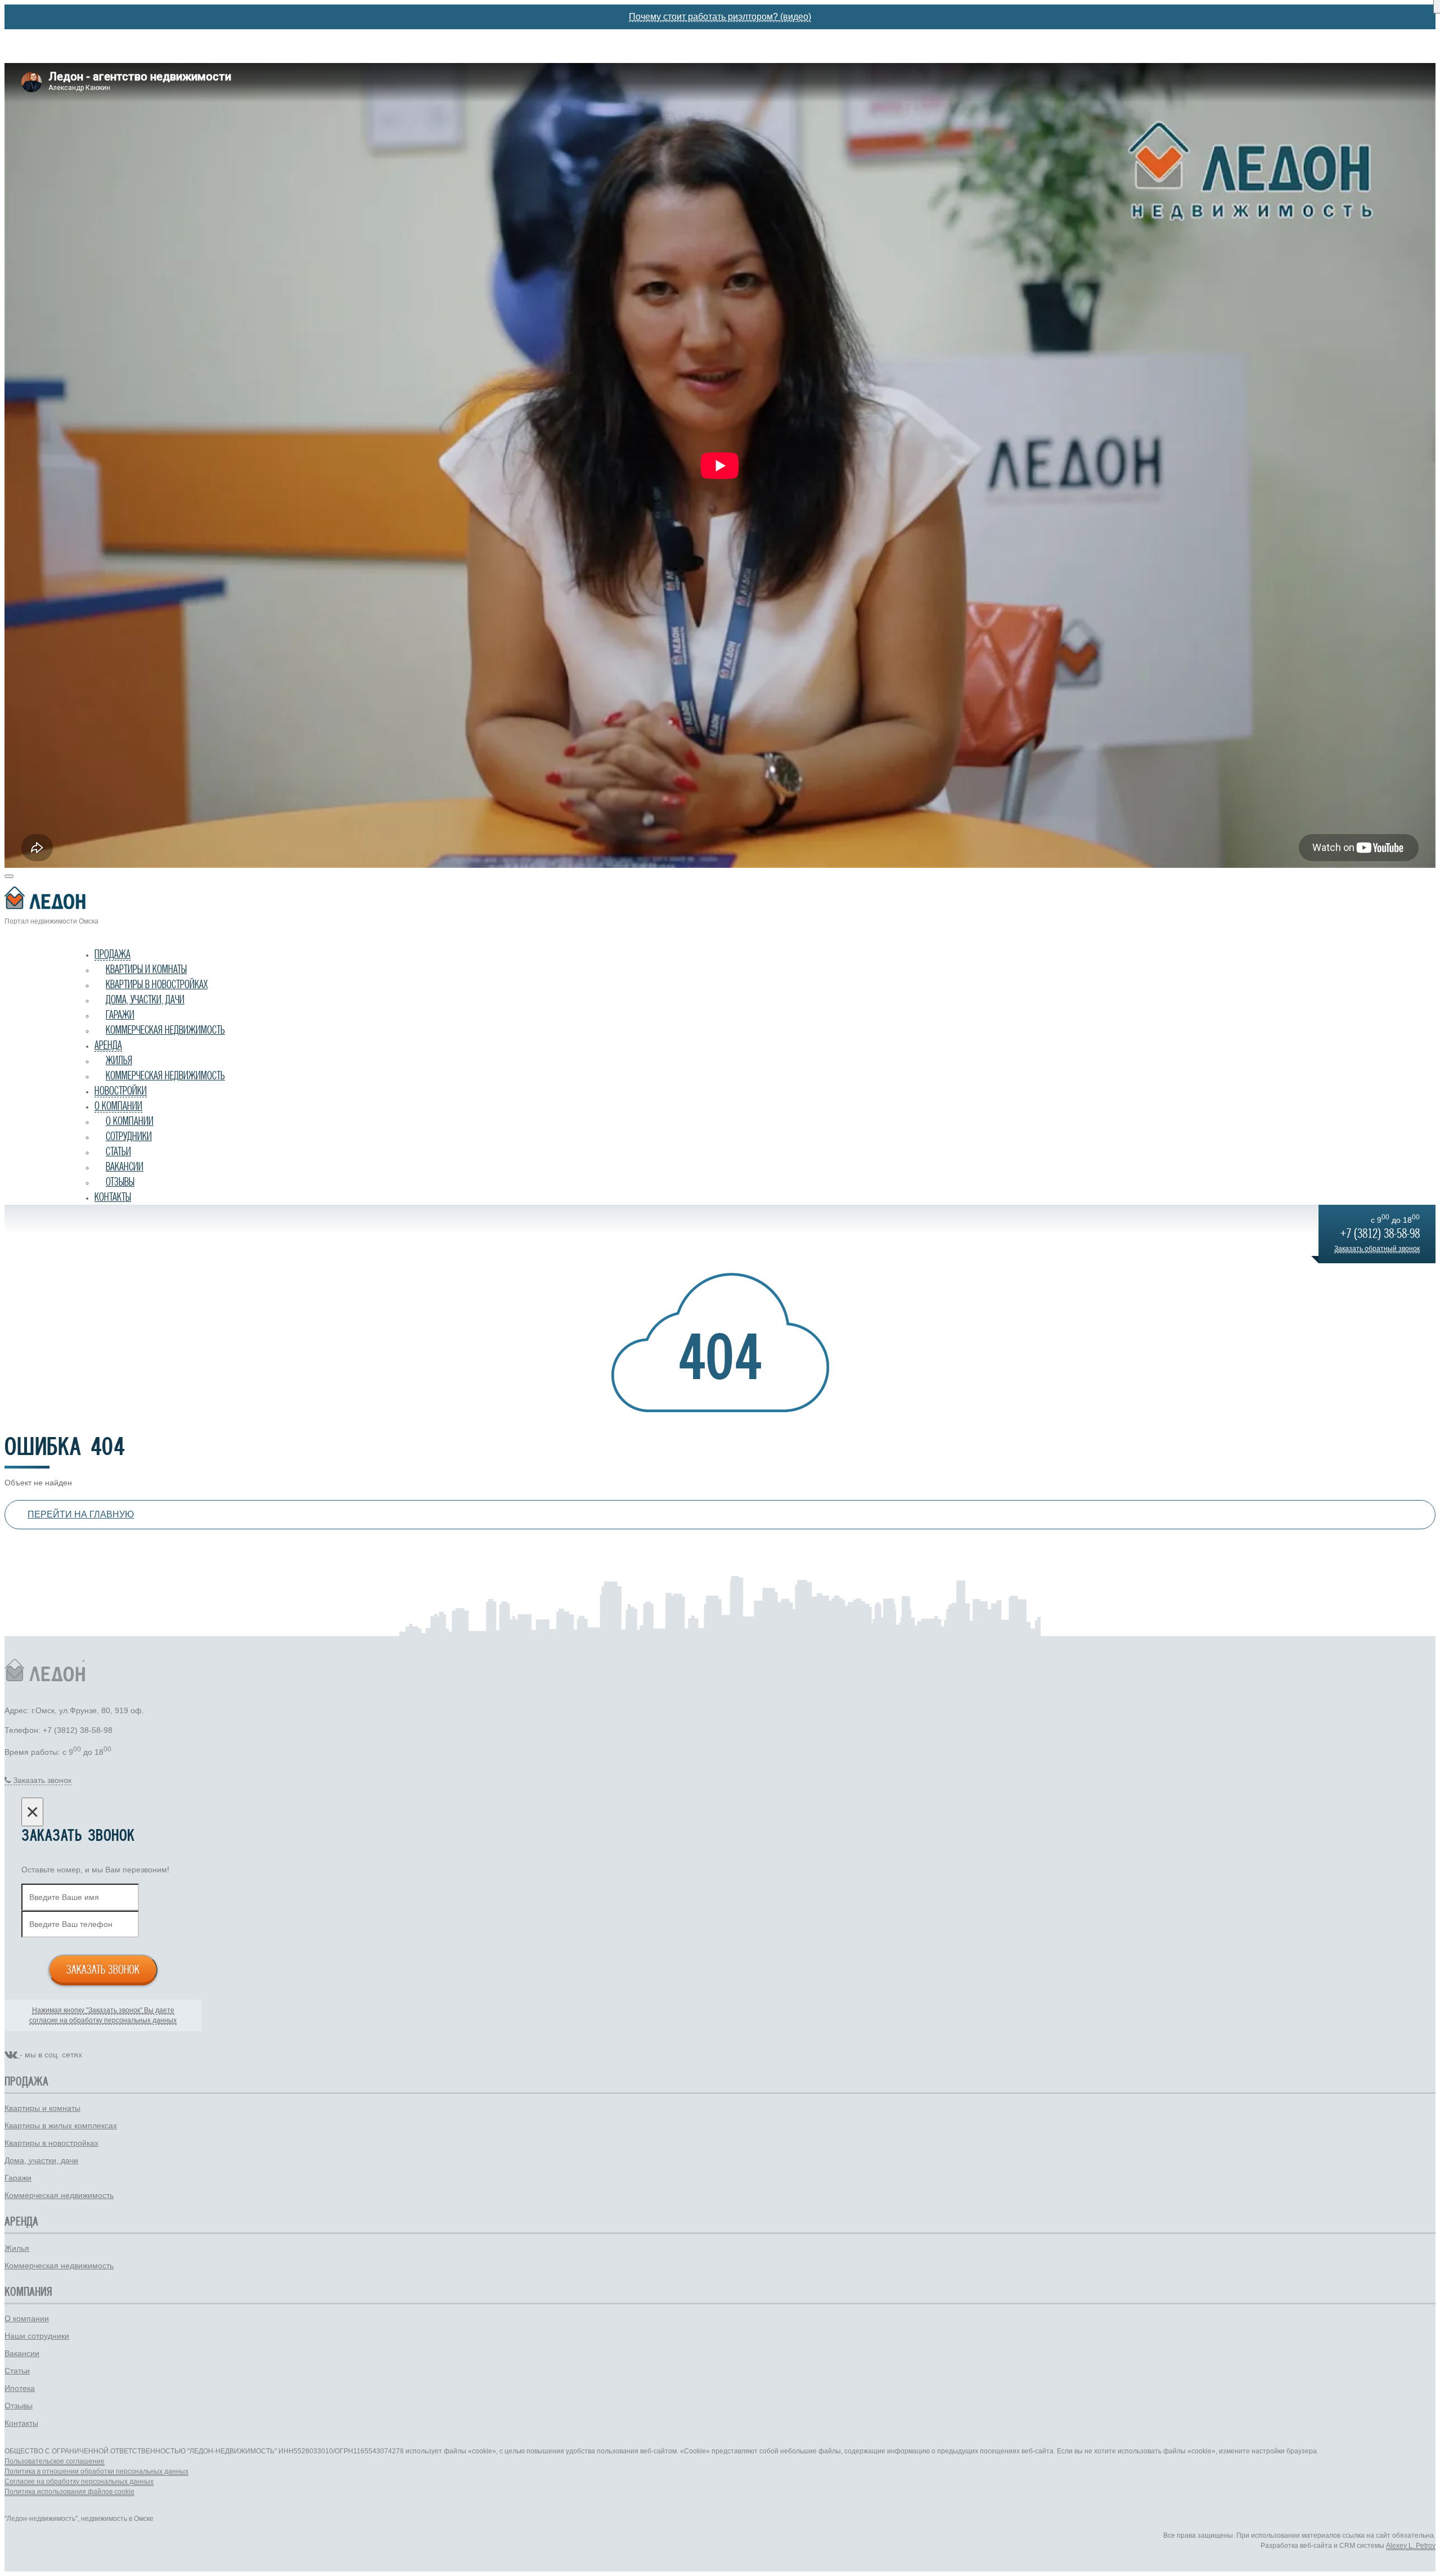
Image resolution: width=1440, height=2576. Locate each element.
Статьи (118, 1151)
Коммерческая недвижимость (165, 1030)
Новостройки (121, 1091)
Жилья (119, 1060)
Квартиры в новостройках (157, 984)
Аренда (108, 1045)
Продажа (112, 954)
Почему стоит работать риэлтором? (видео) (720, 17)
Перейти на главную (81, 1514)
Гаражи (120, 1015)
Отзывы (120, 1182)
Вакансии (125, 1167)
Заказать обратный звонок (1377, 1249)
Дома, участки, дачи (145, 999)
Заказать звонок (103, 1969)
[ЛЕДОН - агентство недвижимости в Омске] (720, 900)
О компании (118, 1106)
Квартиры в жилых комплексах (61, 2125)
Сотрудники (129, 1136)
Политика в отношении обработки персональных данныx (96, 2471)
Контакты (113, 1197)
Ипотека (20, 2388)
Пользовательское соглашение (55, 2461)
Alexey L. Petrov (1411, 2546)
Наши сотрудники (37, 2336)
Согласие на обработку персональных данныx (79, 2482)
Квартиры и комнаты (146, 969)
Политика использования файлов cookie (69, 2492)
